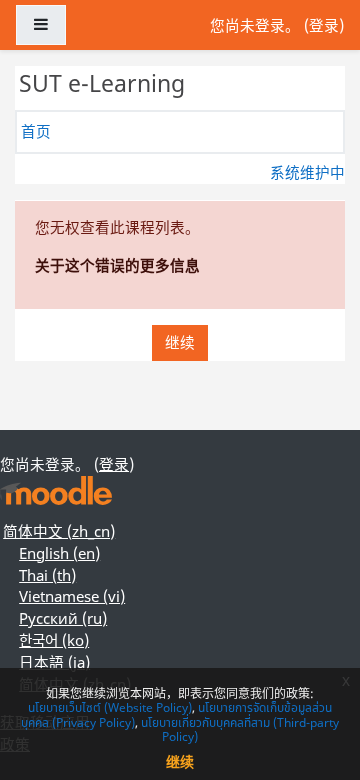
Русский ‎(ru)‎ (63, 618)
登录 (324, 25)
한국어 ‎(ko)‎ (54, 640)
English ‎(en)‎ (59, 553)
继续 (180, 342)
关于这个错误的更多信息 (117, 265)
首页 (36, 131)
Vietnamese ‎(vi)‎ (72, 596)
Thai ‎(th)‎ (47, 575)
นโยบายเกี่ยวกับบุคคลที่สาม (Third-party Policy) (240, 729)
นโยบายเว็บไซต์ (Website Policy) (110, 707)
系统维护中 (307, 172)
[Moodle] (56, 490)
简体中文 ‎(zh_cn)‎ (59, 531)
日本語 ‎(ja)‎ (54, 662)
